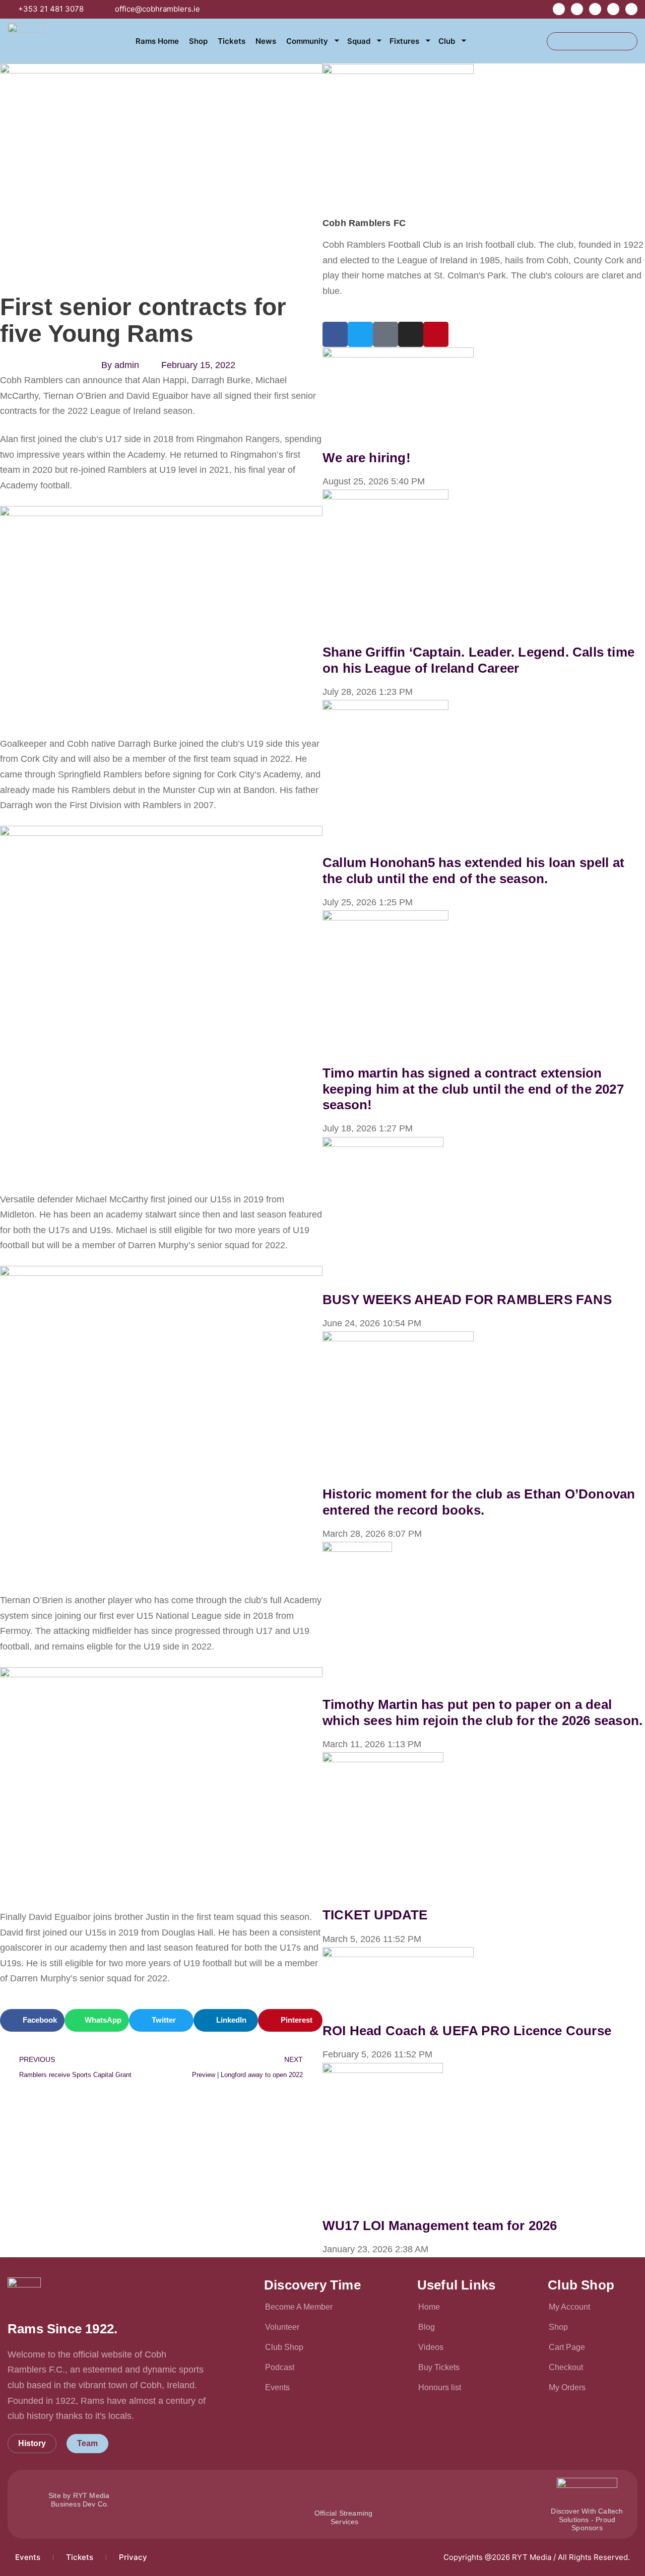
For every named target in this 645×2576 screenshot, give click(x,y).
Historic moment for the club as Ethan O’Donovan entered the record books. (479, 1502)
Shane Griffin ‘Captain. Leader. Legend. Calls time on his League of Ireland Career (478, 660)
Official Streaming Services (345, 2517)
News (266, 41)
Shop (198, 41)
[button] (32, 2020)
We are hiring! (367, 458)
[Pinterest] (436, 334)
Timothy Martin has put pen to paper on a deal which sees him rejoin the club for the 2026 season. (482, 1712)
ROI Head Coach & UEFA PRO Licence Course (467, 2031)
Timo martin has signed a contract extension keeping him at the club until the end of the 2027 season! (473, 1089)
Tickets (232, 41)
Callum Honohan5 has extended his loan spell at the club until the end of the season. (473, 870)
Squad (359, 41)
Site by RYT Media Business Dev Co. (80, 2500)
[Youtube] (613, 9)
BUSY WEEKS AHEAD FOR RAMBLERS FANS (467, 1300)
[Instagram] (631, 9)
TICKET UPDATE (375, 1915)
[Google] (385, 334)
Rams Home (157, 41)
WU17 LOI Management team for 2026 (440, 2226)
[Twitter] (595, 9)
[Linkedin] (577, 9)
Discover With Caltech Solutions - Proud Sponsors (587, 2520)
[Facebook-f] (559, 9)
